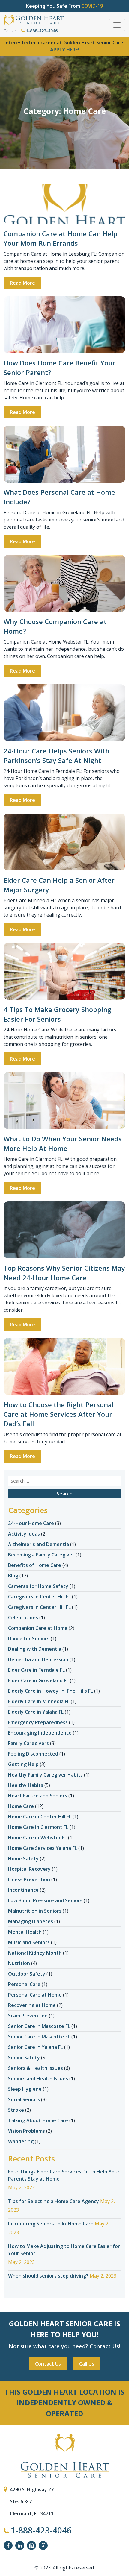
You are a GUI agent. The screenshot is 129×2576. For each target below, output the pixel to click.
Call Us (87, 2364)
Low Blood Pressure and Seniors (45, 1900)
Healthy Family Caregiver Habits (45, 1775)
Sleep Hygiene (25, 2089)
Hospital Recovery (29, 1869)
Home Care (21, 1806)
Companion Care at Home (38, 1628)
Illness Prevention (29, 1879)
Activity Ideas (24, 1534)
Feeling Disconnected (33, 1754)
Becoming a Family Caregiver (41, 1555)
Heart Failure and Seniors (38, 1796)
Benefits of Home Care (35, 1565)
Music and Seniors (29, 1942)
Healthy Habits (26, 1785)
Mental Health (25, 1932)
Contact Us (48, 2364)
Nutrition (19, 1963)
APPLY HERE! (65, 50)
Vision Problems (27, 2131)
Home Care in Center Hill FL (40, 1817)
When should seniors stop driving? (48, 2276)
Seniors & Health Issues (36, 2068)
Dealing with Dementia (35, 1649)
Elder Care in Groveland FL (38, 1680)
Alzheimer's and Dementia (39, 1544)
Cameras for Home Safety (38, 1586)
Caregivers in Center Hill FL (39, 1597)
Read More (22, 283)
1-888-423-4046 (41, 31)
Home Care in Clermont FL (38, 1827)
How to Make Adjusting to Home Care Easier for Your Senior (64, 2250)
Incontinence (23, 1890)
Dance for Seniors (29, 1639)
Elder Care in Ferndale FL (36, 1670)
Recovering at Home (32, 2005)
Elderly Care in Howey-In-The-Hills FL (51, 1691)
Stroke (16, 2110)
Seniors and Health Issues (38, 2079)
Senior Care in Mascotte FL (39, 2026)
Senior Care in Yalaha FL (36, 2047)
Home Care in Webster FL (37, 1838)
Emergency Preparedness (38, 1722)
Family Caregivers (28, 1743)
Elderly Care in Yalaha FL (36, 1712)
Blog (13, 1576)
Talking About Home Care (38, 2120)
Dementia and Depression (38, 1659)
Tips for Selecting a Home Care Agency (54, 2201)
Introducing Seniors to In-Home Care (51, 2224)
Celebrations (23, 1618)
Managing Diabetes (31, 1921)
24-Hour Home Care (31, 1523)
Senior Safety (24, 2058)
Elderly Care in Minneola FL (39, 1701)
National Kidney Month (35, 1953)
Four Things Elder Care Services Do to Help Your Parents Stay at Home (64, 2175)
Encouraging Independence (40, 1733)
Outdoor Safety (27, 1974)
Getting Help (23, 1764)
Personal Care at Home (35, 1995)
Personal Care (24, 1984)
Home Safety (23, 1859)
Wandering (21, 2141)
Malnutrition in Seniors (35, 1911)
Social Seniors (24, 2099)
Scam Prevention (28, 2016)
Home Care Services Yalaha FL (43, 1848)
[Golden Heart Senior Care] (64, 2456)
